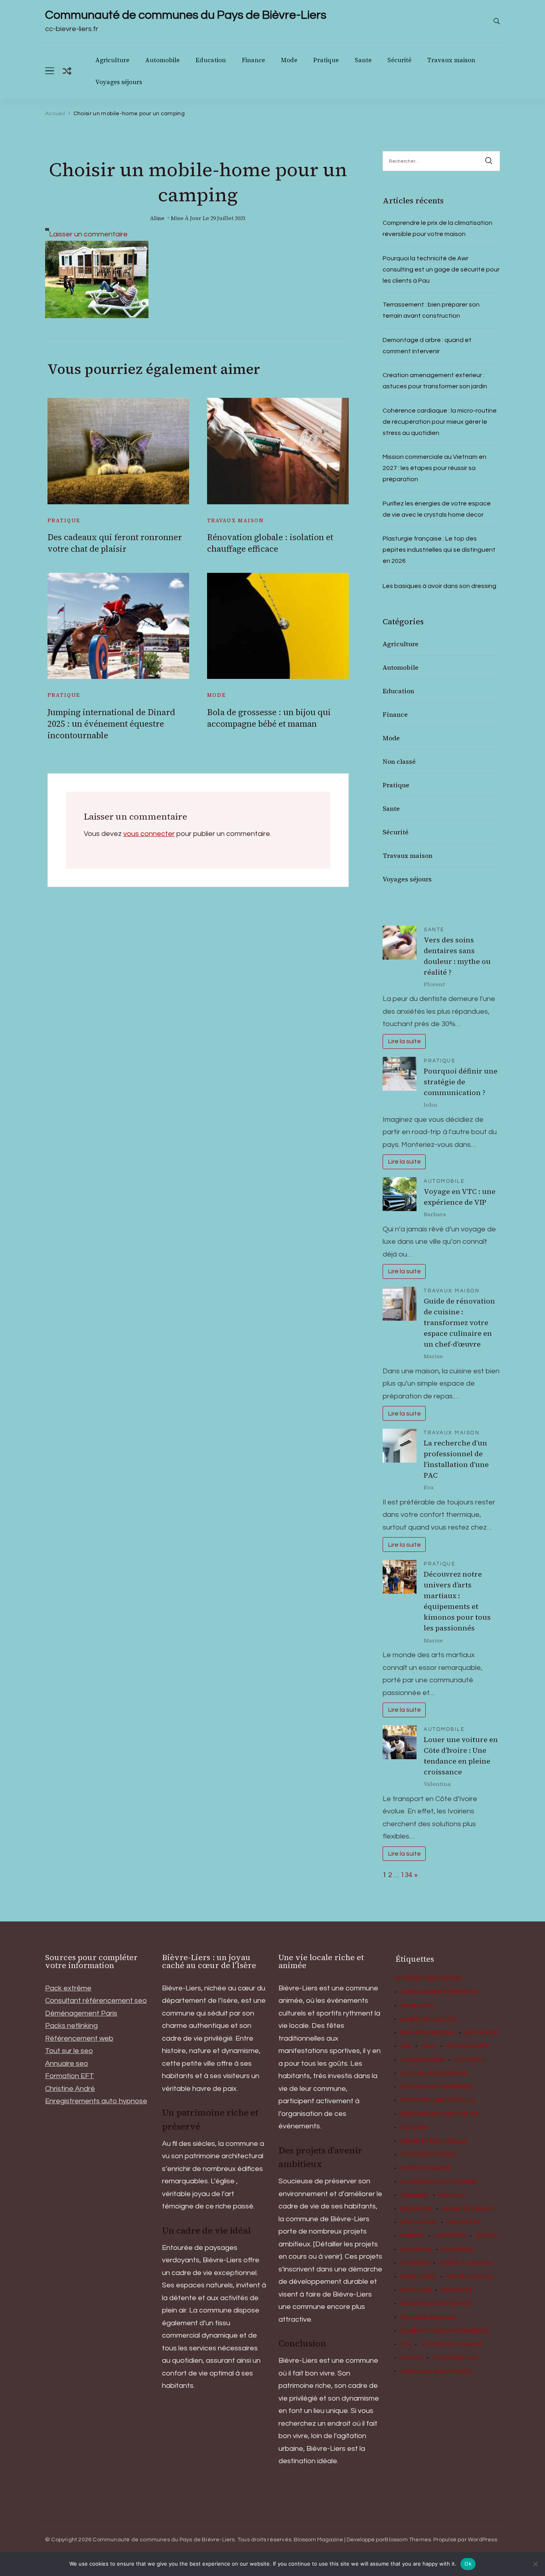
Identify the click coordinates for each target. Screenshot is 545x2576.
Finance (253, 60)
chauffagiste (468, 2046)
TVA (406, 2344)
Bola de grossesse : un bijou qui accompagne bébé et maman (269, 718)
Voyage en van (455, 2358)
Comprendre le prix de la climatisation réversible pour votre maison (437, 228)
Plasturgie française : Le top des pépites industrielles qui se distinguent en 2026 (439, 550)
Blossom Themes (408, 2540)
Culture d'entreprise (434, 2073)
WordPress (483, 2540)
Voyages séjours (119, 82)
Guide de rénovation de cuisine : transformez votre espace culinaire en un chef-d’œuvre (459, 1322)
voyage (411, 2358)
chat (429, 2046)
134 (407, 1875)
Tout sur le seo (69, 2051)
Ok (468, 2564)
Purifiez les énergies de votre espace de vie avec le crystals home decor (437, 509)
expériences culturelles (439, 2114)
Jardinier (415, 2195)
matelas (452, 2195)
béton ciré (482, 2033)
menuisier (416, 2209)
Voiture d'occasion (451, 2344)
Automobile (162, 60)
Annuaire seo (67, 2064)
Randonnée (418, 2277)
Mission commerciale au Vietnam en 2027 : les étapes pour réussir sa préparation (434, 468)
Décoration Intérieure (436, 2087)
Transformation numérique (445, 2331)
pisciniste (450, 2236)
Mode (289, 60)
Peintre (412, 2236)
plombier (415, 2263)
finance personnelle (433, 2141)
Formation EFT (70, 2076)
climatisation (422, 2060)
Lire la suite (404, 1041)
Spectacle (457, 2290)
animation (417, 2006)
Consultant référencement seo (96, 2001)
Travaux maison (451, 60)
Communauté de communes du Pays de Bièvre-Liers (186, 15)
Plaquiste (416, 2250)
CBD (406, 2046)
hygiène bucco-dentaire (438, 2182)
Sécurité (399, 60)
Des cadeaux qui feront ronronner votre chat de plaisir (115, 543)
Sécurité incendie (428, 2317)
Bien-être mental (428, 2033)
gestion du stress (428, 2155)
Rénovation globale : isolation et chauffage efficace (270, 543)
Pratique (326, 60)
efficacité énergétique (437, 2100)
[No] (535, 2564)
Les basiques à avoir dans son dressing (439, 586)
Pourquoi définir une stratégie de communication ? (461, 1082)
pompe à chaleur (466, 2263)
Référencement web (79, 2038)
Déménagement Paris (81, 2013)
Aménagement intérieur (439, 1992)
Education (211, 60)
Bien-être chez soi (429, 2019)
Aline (157, 218)
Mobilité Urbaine (469, 2209)
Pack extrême (68, 1988)
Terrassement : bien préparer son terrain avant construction (431, 310)
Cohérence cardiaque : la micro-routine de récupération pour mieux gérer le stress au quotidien (440, 422)
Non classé (399, 761)
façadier (414, 2128)
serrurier (416, 2290)
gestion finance (426, 2168)
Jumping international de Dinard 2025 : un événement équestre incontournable (111, 724)
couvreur (470, 2060)
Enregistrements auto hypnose (96, 2101)
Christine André (70, 2089)
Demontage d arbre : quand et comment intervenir (427, 346)
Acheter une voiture (428, 1978)
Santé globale (470, 2277)
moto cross (419, 2222)
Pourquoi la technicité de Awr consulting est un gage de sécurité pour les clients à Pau (441, 269)
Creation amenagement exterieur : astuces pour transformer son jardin (435, 381)
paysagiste (464, 2222)
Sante (363, 60)
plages (486, 2236)
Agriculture (112, 60)
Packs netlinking (71, 2026)
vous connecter (149, 834)
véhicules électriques (436, 2371)
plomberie (458, 2250)
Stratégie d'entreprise (436, 2304)
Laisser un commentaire (88, 234)
